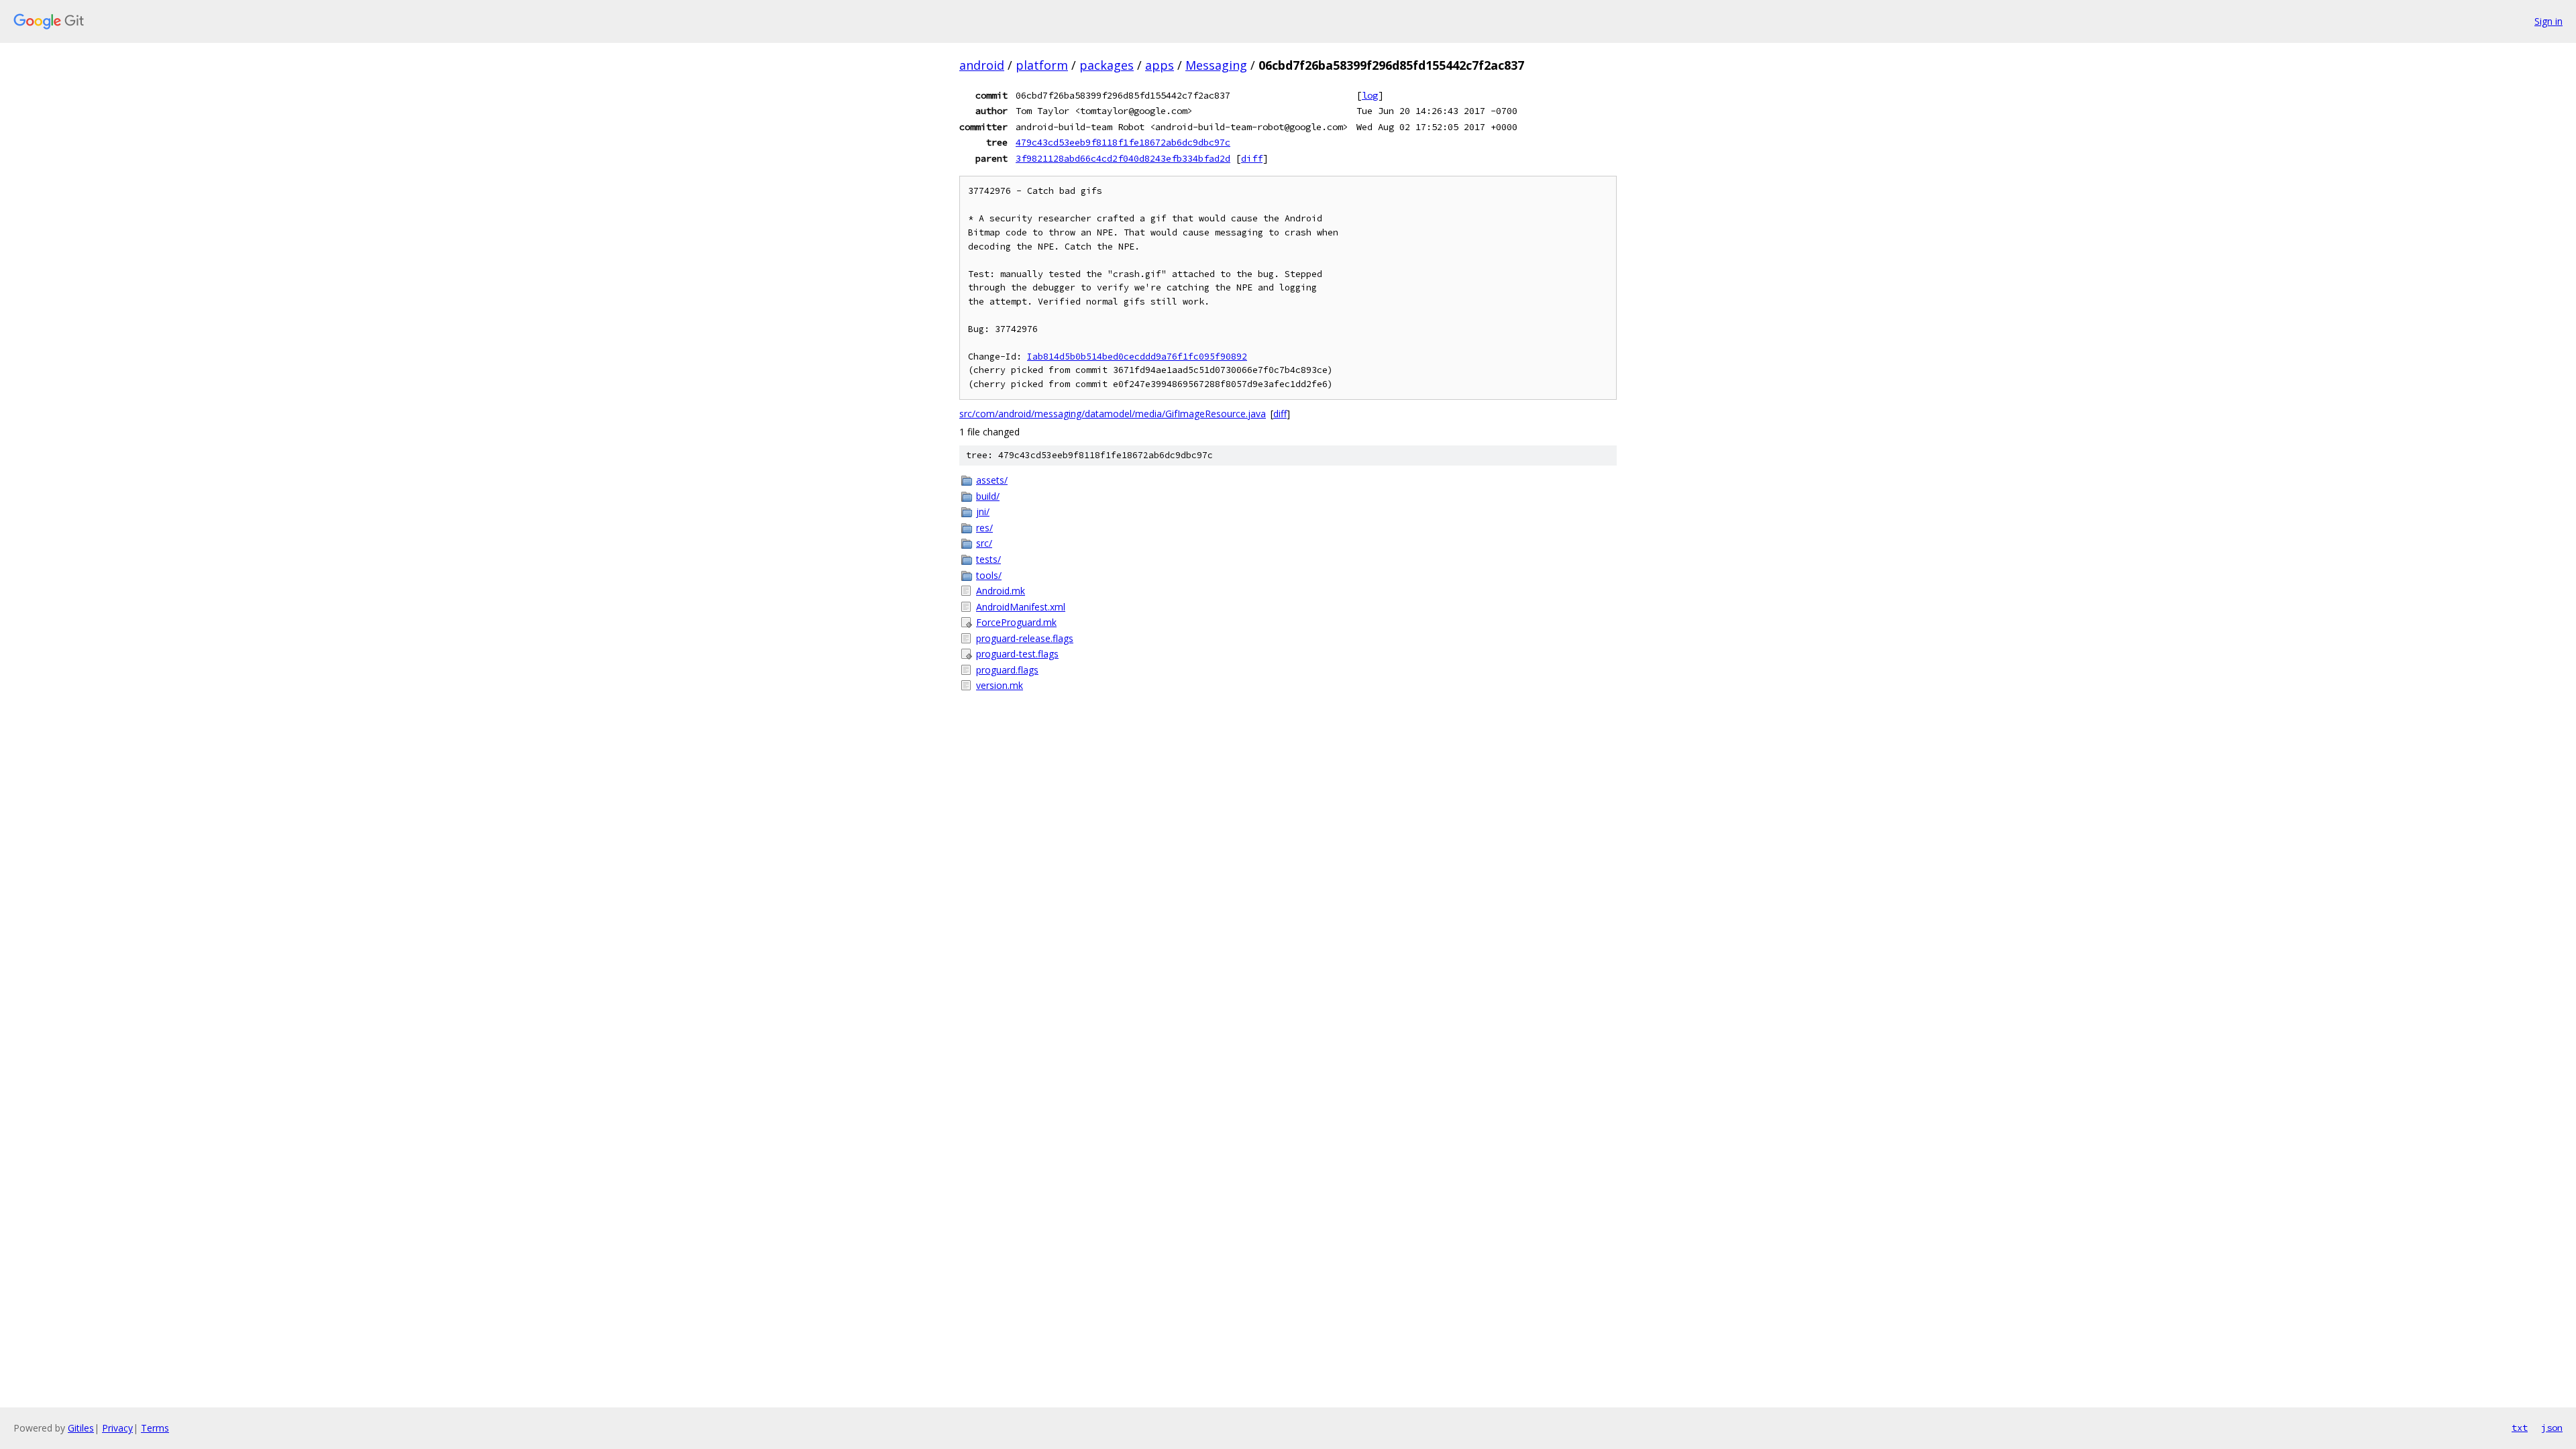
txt (2520, 1428)
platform (1042, 65)
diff (1252, 158)
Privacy (117, 1428)
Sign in (2548, 21)
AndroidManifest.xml (1021, 607)
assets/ (992, 480)
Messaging (1216, 65)
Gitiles (81, 1428)
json (2552, 1428)
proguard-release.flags (1025, 638)
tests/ (988, 559)
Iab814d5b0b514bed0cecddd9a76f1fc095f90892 (1137, 357)
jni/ (983, 512)
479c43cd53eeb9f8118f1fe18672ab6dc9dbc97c (1123, 142)
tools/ (989, 575)
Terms (155, 1428)
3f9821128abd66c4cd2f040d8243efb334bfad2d (1123, 158)
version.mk (1000, 685)
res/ (984, 528)
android (982, 65)
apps (1160, 65)
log (1370, 95)
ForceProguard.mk (1016, 622)
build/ (988, 496)
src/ (984, 543)
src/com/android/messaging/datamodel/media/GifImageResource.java (1113, 414)
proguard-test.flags (1017, 654)
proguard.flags (1007, 670)
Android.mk (1001, 591)
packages (1107, 65)
